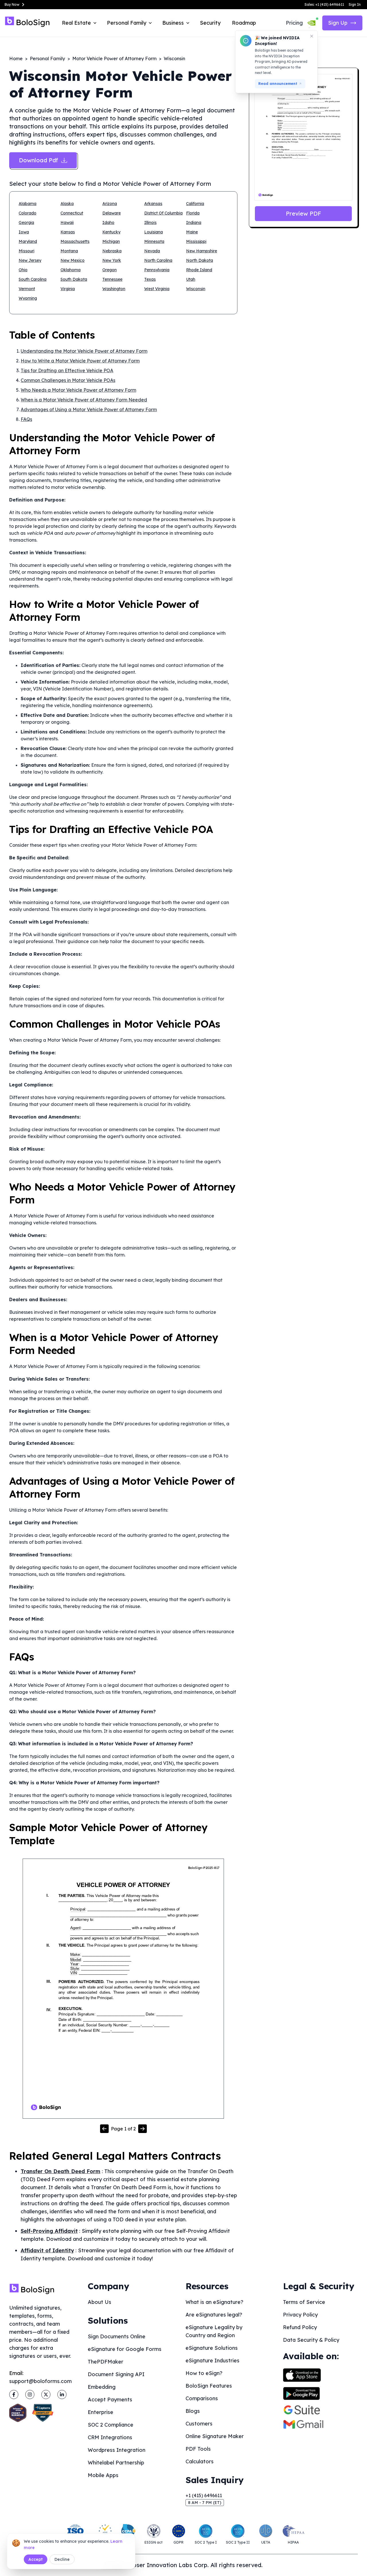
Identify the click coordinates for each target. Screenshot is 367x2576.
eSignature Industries (212, 2361)
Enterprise (100, 2412)
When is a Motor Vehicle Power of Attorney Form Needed (84, 400)
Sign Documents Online (117, 2336)
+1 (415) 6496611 (204, 2495)
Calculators (200, 2461)
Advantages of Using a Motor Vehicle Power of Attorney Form (89, 409)
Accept (36, 2559)
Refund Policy (300, 2327)
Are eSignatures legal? (214, 2315)
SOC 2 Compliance (111, 2425)
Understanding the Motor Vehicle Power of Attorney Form (84, 351)
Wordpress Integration (117, 2450)
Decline (62, 2559)
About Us (99, 2302)
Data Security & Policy (311, 2340)
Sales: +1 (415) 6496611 (324, 4)
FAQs (26, 419)
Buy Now (12, 4)
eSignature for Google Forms (125, 2349)
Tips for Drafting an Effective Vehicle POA (67, 370)
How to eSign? (204, 2373)
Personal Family (47, 58)
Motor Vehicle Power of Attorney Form (114, 58)
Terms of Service (304, 2302)
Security (210, 23)
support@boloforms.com (40, 2381)
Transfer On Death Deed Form (60, 2171)
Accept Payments (110, 2400)
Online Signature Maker (215, 2436)
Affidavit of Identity (47, 2250)
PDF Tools (198, 2449)
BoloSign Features (209, 2386)
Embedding (102, 2387)
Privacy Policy (300, 2315)
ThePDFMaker (106, 2362)
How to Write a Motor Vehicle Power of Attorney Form (80, 361)
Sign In (355, 4)
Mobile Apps (103, 2475)
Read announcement (278, 84)
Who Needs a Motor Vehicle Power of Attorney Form (78, 390)
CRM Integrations (110, 2437)
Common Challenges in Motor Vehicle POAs (68, 380)
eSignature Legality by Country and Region (214, 2331)
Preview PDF (303, 213)
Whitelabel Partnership (116, 2463)
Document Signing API (116, 2374)
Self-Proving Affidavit (49, 2231)
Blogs (193, 2411)
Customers (199, 2424)
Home (16, 58)
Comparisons (202, 2398)
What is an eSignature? (214, 2302)
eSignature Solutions (212, 2348)
